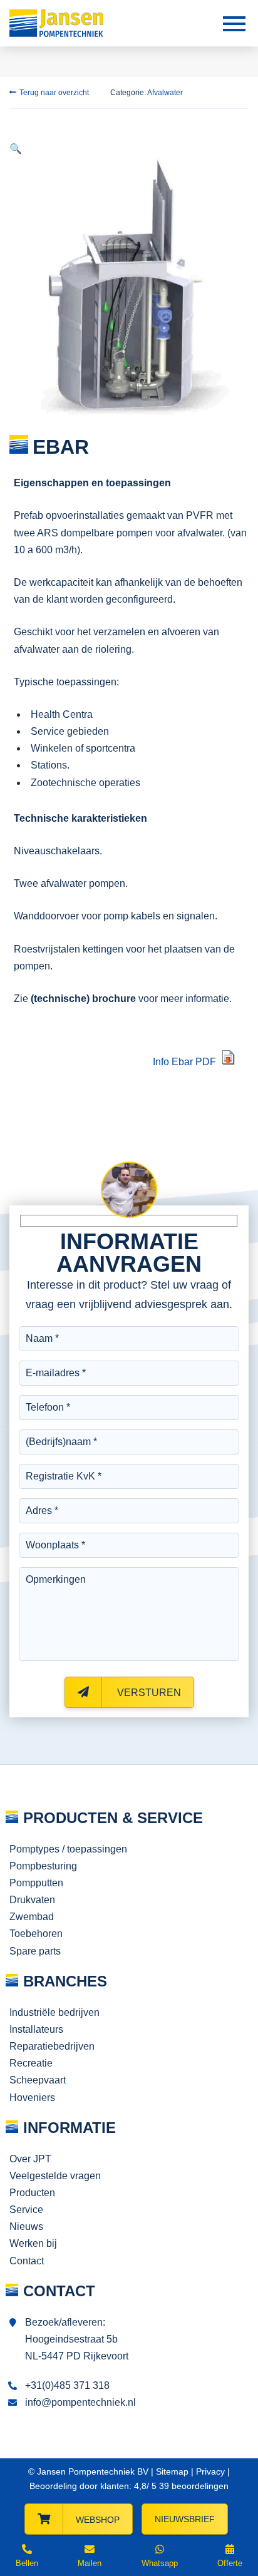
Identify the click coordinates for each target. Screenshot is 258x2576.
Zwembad (32, 1917)
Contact (27, 2261)
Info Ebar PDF (184, 1062)
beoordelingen (193, 2486)
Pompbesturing (43, 1866)
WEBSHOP (98, 2520)
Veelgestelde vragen (55, 2176)
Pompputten (36, 1883)
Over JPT (30, 2159)
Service (26, 2210)
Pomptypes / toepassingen (68, 1849)
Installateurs (36, 2029)
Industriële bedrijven (54, 2012)
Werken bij (33, 2243)
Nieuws (26, 2226)
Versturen (148, 1693)
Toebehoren (36, 1934)
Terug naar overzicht (54, 93)
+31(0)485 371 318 (67, 2385)
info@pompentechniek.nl (80, 2402)
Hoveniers (32, 2098)
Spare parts (35, 1951)
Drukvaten (32, 1900)
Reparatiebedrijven (52, 2046)
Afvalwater (165, 93)
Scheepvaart (38, 2080)
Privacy (210, 2471)
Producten (32, 2193)
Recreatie (31, 2063)
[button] (16, 149)
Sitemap (172, 2471)
